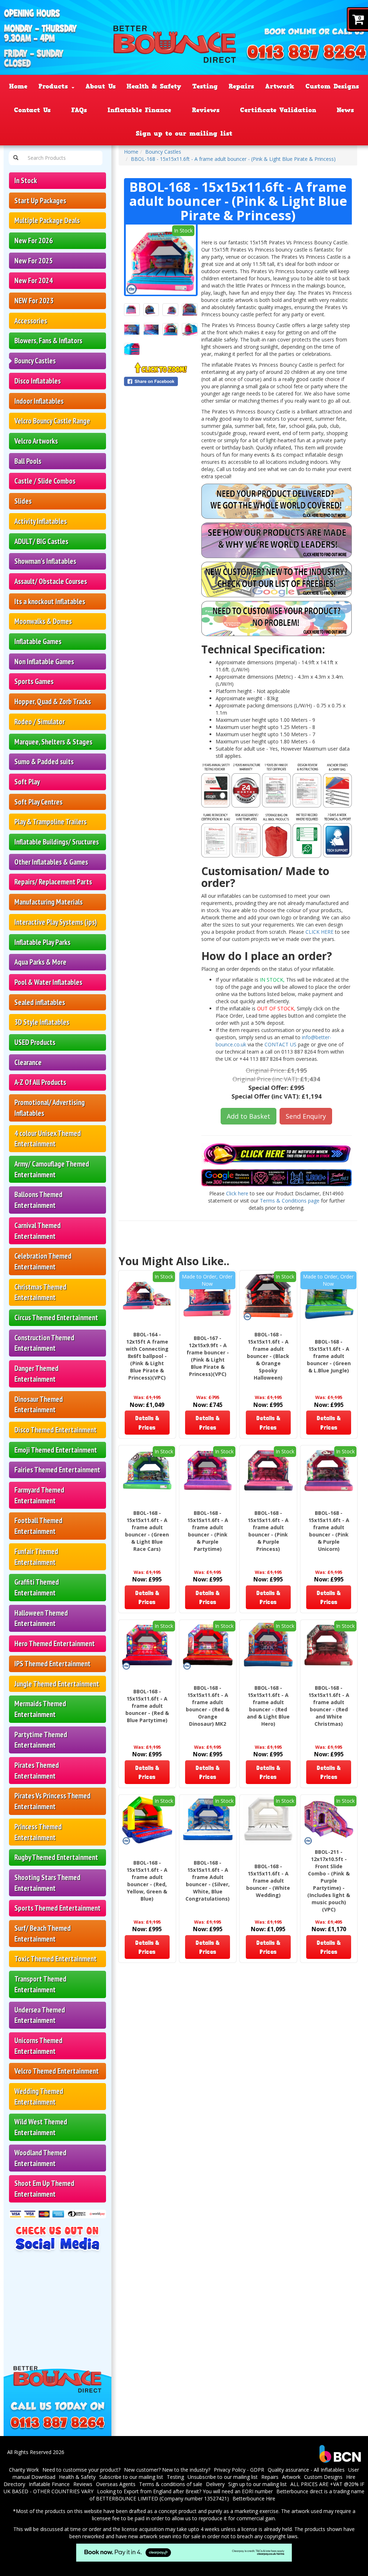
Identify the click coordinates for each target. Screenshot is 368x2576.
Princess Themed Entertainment (38, 1832)
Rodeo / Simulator (40, 722)
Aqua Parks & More (40, 962)
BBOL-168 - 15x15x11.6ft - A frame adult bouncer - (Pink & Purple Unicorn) (329, 1531)
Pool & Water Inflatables (48, 982)
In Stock (26, 180)
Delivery (215, 2484)
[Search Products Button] (16, 158)
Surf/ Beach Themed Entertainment (43, 1934)
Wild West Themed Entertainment (41, 2127)
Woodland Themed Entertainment (40, 2158)
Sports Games (34, 681)
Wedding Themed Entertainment (39, 2097)
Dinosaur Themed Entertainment (39, 1405)
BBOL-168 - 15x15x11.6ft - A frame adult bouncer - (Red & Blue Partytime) (147, 1706)
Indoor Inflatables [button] (39, 401)
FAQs (79, 110)
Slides (23, 501)
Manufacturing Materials (49, 902)
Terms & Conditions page (290, 1201)
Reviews (206, 110)
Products (55, 86)
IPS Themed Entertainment (52, 1664)
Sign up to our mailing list (184, 133)
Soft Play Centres (38, 802)
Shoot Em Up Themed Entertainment (44, 2189)
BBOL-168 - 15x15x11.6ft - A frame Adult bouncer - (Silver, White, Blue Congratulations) (208, 1881)
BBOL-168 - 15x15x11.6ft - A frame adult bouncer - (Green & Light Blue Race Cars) (147, 1531)
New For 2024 (34, 280)
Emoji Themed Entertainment (56, 1450)
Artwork (280, 86)
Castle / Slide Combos (45, 481)
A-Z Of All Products (40, 1082)
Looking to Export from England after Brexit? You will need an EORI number (185, 2491)
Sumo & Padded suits (44, 762)
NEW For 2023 (34, 301)
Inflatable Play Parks (42, 942)
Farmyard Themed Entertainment (39, 1495)
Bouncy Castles (35, 361)
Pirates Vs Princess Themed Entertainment (52, 1801)
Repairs (241, 86)
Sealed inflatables (40, 1002)
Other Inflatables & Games (51, 862)
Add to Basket (249, 1116)
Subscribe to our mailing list (131, 2477)
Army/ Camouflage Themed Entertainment (52, 1169)
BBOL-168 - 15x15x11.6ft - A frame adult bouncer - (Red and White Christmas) (329, 1706)
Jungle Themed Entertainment (57, 1684)
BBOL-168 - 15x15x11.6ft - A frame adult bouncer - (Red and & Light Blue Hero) (268, 1706)
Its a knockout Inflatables (50, 601)
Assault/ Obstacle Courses (51, 581)
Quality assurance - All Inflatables (306, 2470)
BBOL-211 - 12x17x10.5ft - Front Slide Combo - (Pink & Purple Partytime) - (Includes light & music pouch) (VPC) (329, 1881)
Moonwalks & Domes (43, 621)
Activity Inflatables (41, 521)
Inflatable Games (38, 641)
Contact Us (32, 110)
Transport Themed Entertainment (40, 1984)
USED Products (35, 1042)
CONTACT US (281, 1044)
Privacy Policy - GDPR (239, 2470)
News (345, 110)
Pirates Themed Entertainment (37, 1771)
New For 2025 (34, 261)
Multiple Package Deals (47, 220)
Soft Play (27, 782)
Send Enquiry (306, 1116)
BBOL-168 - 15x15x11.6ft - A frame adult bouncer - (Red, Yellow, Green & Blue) (147, 1881)
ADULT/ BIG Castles (41, 541)
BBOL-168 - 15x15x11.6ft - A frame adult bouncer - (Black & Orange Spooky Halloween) (268, 1356)
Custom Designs (332, 86)
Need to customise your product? (81, 2470)
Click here (237, 1193)
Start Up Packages (40, 201)
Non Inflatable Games (44, 662)
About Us (101, 86)
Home (18, 86)
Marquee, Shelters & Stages (53, 742)
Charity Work (24, 2470)
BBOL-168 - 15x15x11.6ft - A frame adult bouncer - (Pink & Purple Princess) (268, 1531)
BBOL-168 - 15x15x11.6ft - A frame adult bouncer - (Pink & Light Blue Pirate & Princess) (233, 159)
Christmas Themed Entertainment (40, 1292)
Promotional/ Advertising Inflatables (50, 1108)
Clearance (28, 1062)
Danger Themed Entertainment (36, 1374)
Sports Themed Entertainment (57, 1908)
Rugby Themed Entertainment (56, 1857)
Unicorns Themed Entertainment (38, 2046)
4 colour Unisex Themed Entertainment (48, 1139)
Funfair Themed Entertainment (36, 1557)
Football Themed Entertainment (38, 1526)
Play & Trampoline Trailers (50, 822)
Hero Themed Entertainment (55, 1644)
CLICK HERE (319, 932)
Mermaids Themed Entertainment (40, 1709)
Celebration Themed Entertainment (43, 1261)
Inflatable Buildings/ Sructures (57, 842)
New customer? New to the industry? (167, 2470)
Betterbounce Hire (254, 2498)
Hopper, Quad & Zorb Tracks (53, 701)
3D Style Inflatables (42, 1022)
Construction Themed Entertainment (44, 1343)
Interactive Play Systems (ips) (56, 922)
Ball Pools (28, 461)
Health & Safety (154, 86)
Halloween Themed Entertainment (41, 1618)
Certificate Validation (278, 110)
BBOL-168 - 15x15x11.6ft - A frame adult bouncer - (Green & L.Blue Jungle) (329, 1356)
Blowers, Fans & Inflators (48, 341)
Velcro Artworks (36, 441)
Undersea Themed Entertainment (40, 2015)
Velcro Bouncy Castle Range (52, 421)
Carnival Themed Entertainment (38, 1231)
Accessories (31, 321)
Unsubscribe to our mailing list (223, 2477)
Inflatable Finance (139, 110)
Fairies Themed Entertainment (57, 1470)
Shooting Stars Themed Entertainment (47, 1883)
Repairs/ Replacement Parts (53, 882)
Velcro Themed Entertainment (57, 2071)
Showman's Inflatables (45, 561)
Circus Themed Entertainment (56, 1318)
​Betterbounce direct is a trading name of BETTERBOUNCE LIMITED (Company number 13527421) (227, 2495)
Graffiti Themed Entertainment (37, 1587)
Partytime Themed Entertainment (41, 1740)
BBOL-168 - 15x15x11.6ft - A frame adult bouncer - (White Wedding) (268, 1881)
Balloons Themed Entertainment (38, 1200)
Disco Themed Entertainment (56, 1430)
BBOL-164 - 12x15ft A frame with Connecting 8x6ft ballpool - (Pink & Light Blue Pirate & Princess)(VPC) (147, 1356)
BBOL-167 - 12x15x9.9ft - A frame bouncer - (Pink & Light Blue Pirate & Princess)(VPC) (208, 1356)
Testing (205, 86)
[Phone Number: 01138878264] (307, 53)
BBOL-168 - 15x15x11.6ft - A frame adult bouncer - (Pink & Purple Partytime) (208, 1531)
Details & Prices (147, 1422)
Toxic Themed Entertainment (56, 1959)
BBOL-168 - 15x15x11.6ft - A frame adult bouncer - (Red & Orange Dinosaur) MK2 (208, 1706)
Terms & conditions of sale (171, 2484)
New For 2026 (34, 241)
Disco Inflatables (38, 381)
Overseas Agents (116, 2484)
